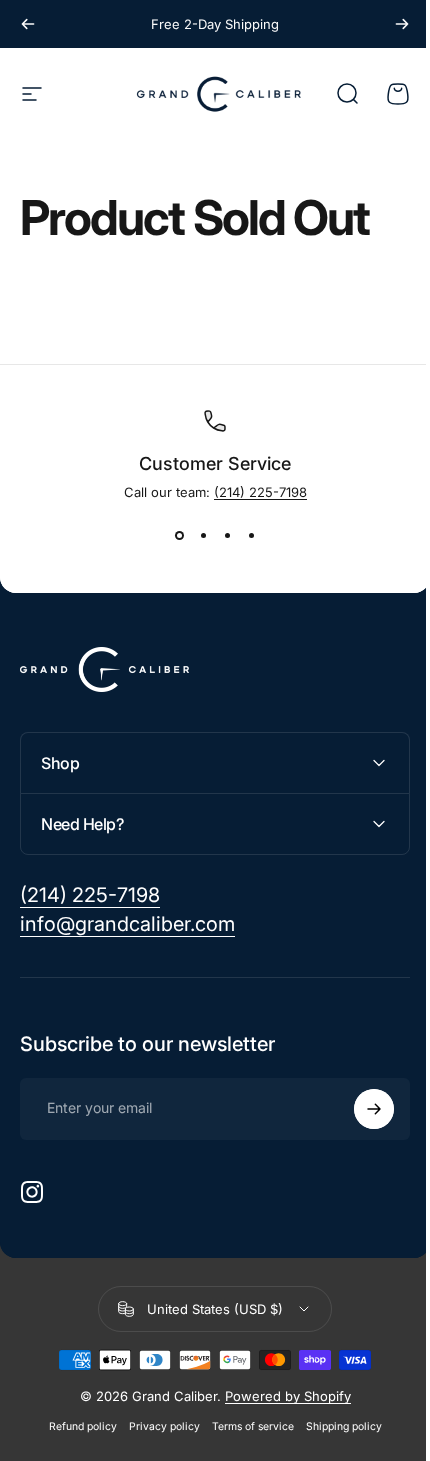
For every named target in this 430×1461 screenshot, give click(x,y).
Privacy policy (156, 1426)
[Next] (402, 24)
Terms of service (245, 1426)
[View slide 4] (251, 536)
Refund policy (75, 1426)
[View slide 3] (227, 536)
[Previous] (28, 24)
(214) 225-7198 (260, 492)
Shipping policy (336, 1426)
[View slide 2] (203, 536)
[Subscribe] (359, 1109)
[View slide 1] (179, 536)
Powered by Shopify (280, 1396)
